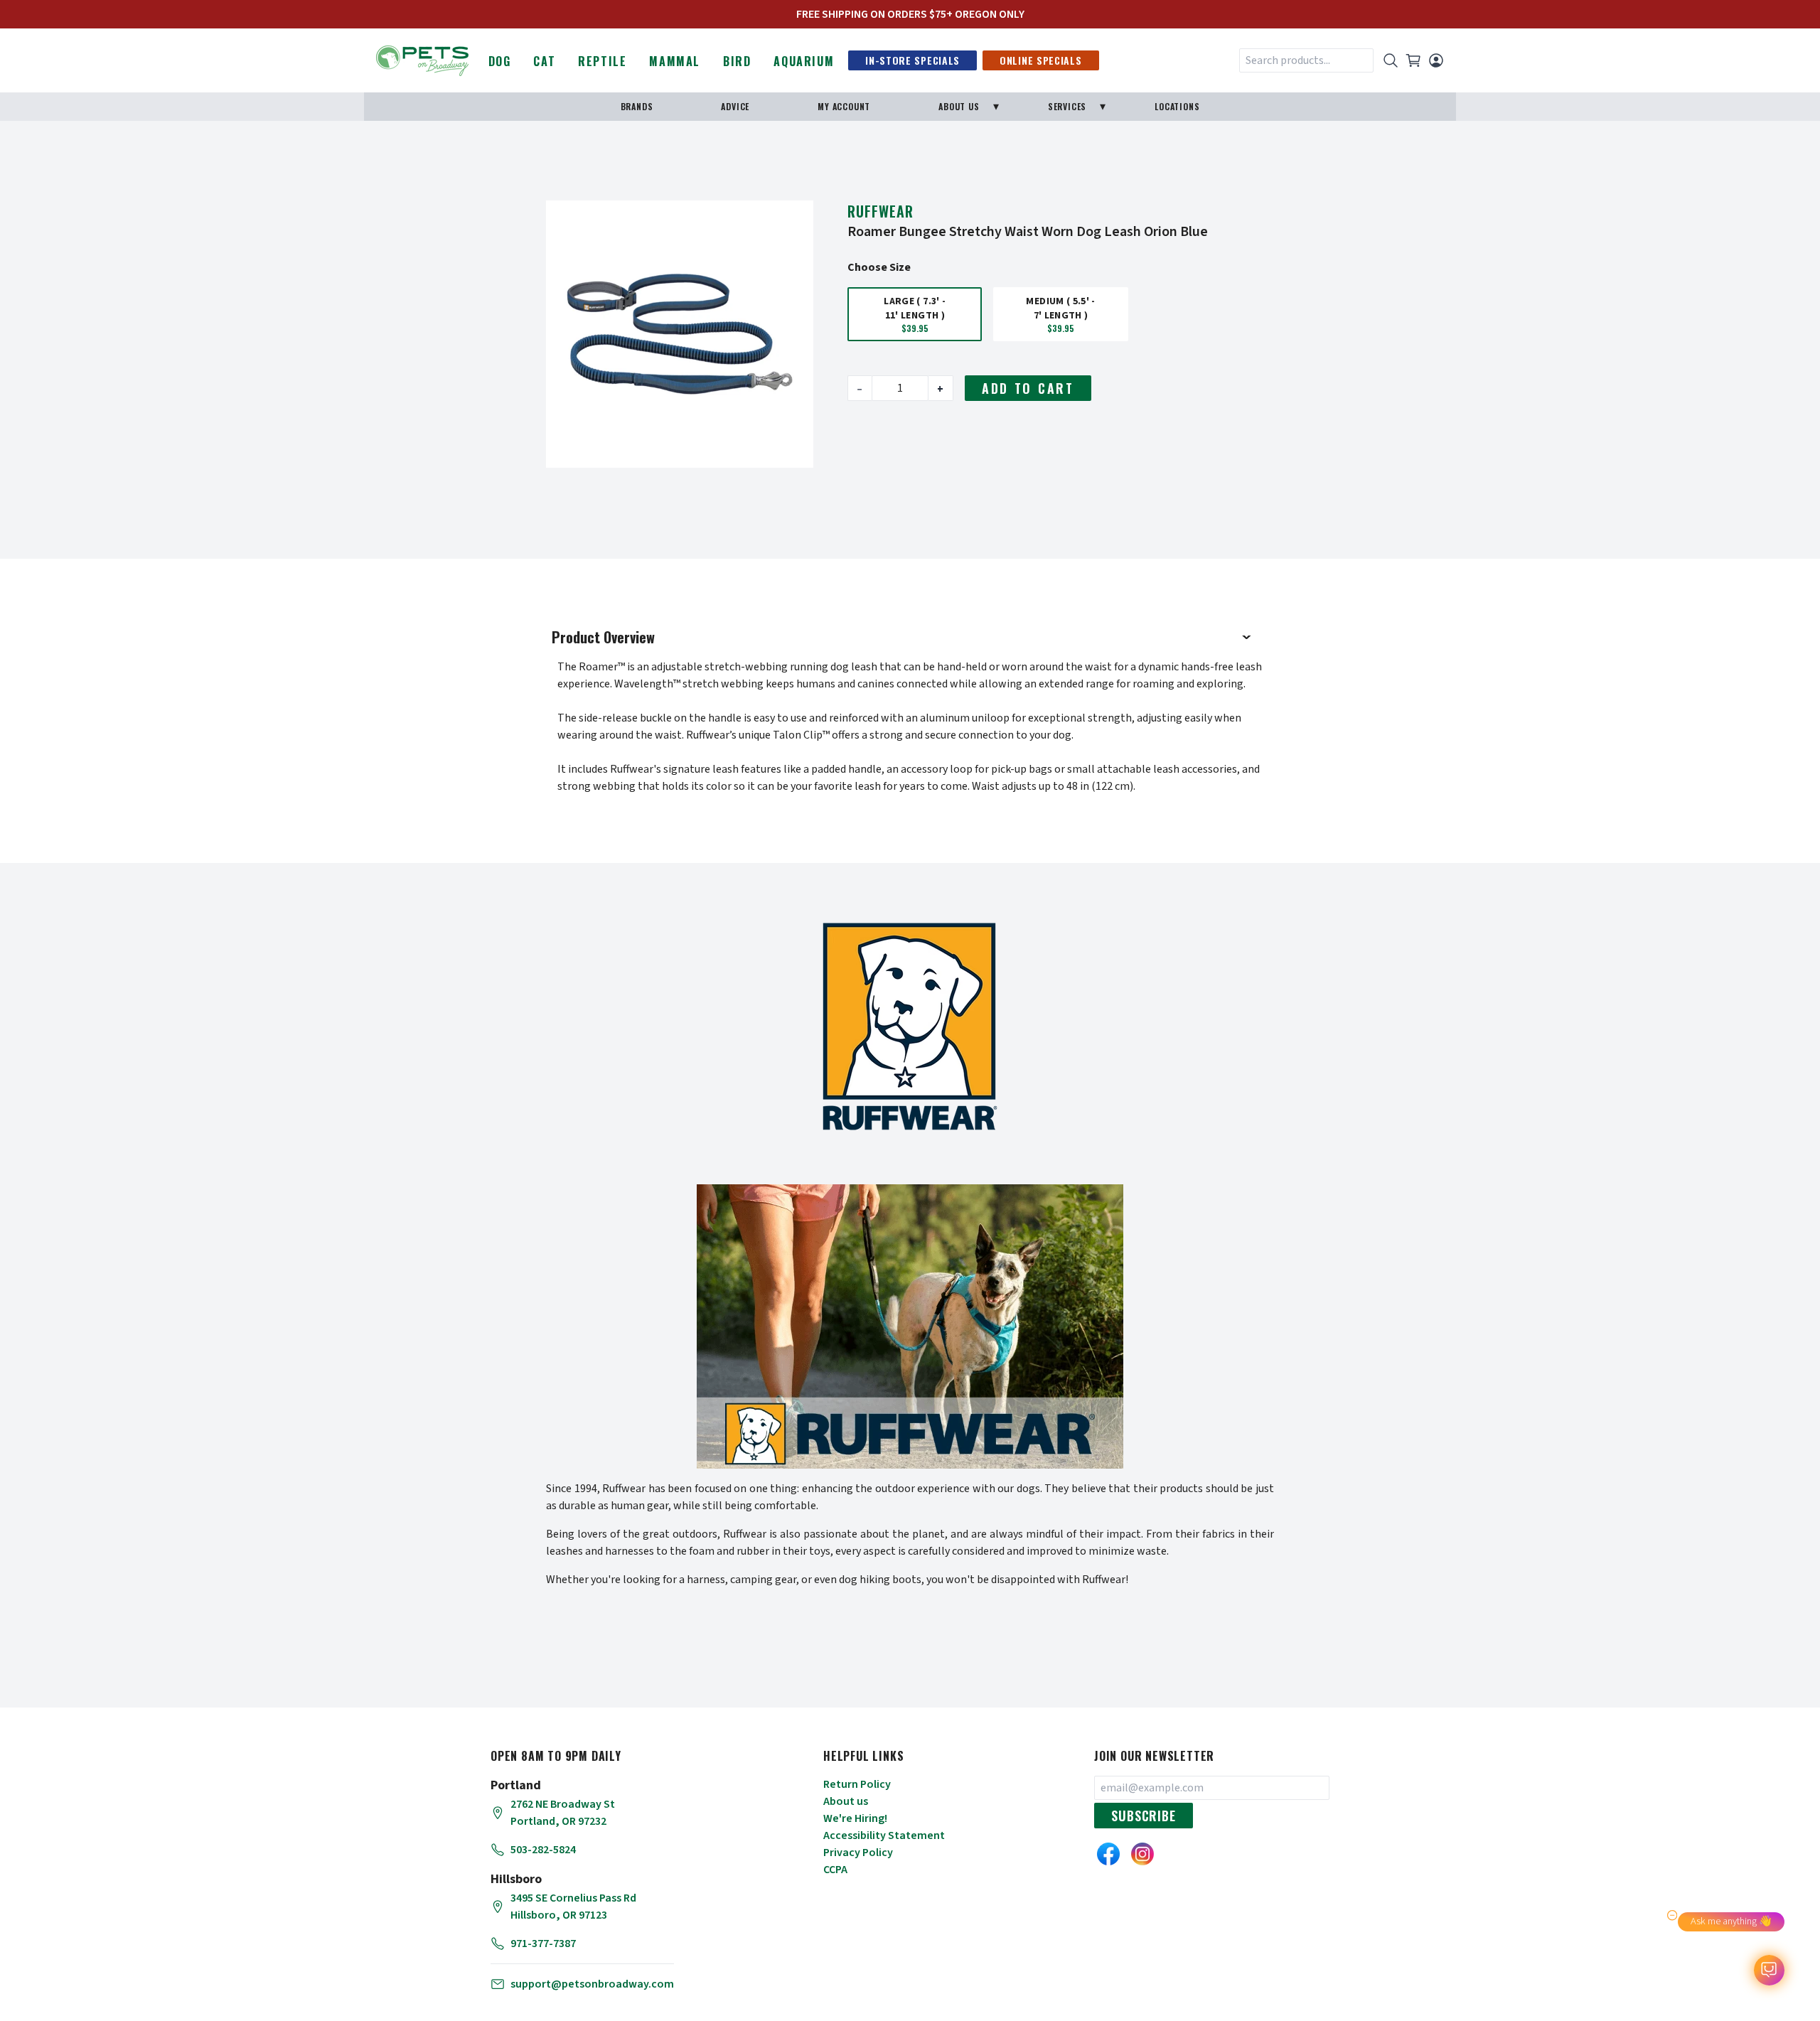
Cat (544, 61)
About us (846, 1801)
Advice (735, 106)
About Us (959, 106)
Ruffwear (880, 211)
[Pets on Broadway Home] (422, 59)
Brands (637, 106)
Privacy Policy (858, 1853)
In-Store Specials (912, 60)
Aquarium (804, 61)
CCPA (835, 1870)
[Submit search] (1391, 60)
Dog (500, 61)
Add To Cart (1028, 388)
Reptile (602, 61)
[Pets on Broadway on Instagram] (1142, 1854)
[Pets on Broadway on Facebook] (1108, 1854)
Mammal (675, 61)
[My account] (1436, 60)
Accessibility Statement (884, 1835)
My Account (844, 106)
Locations (1177, 106)
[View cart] (1413, 60)
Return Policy (857, 1784)
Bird (737, 61)
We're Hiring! (855, 1818)
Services (1067, 106)
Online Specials (1041, 60)
